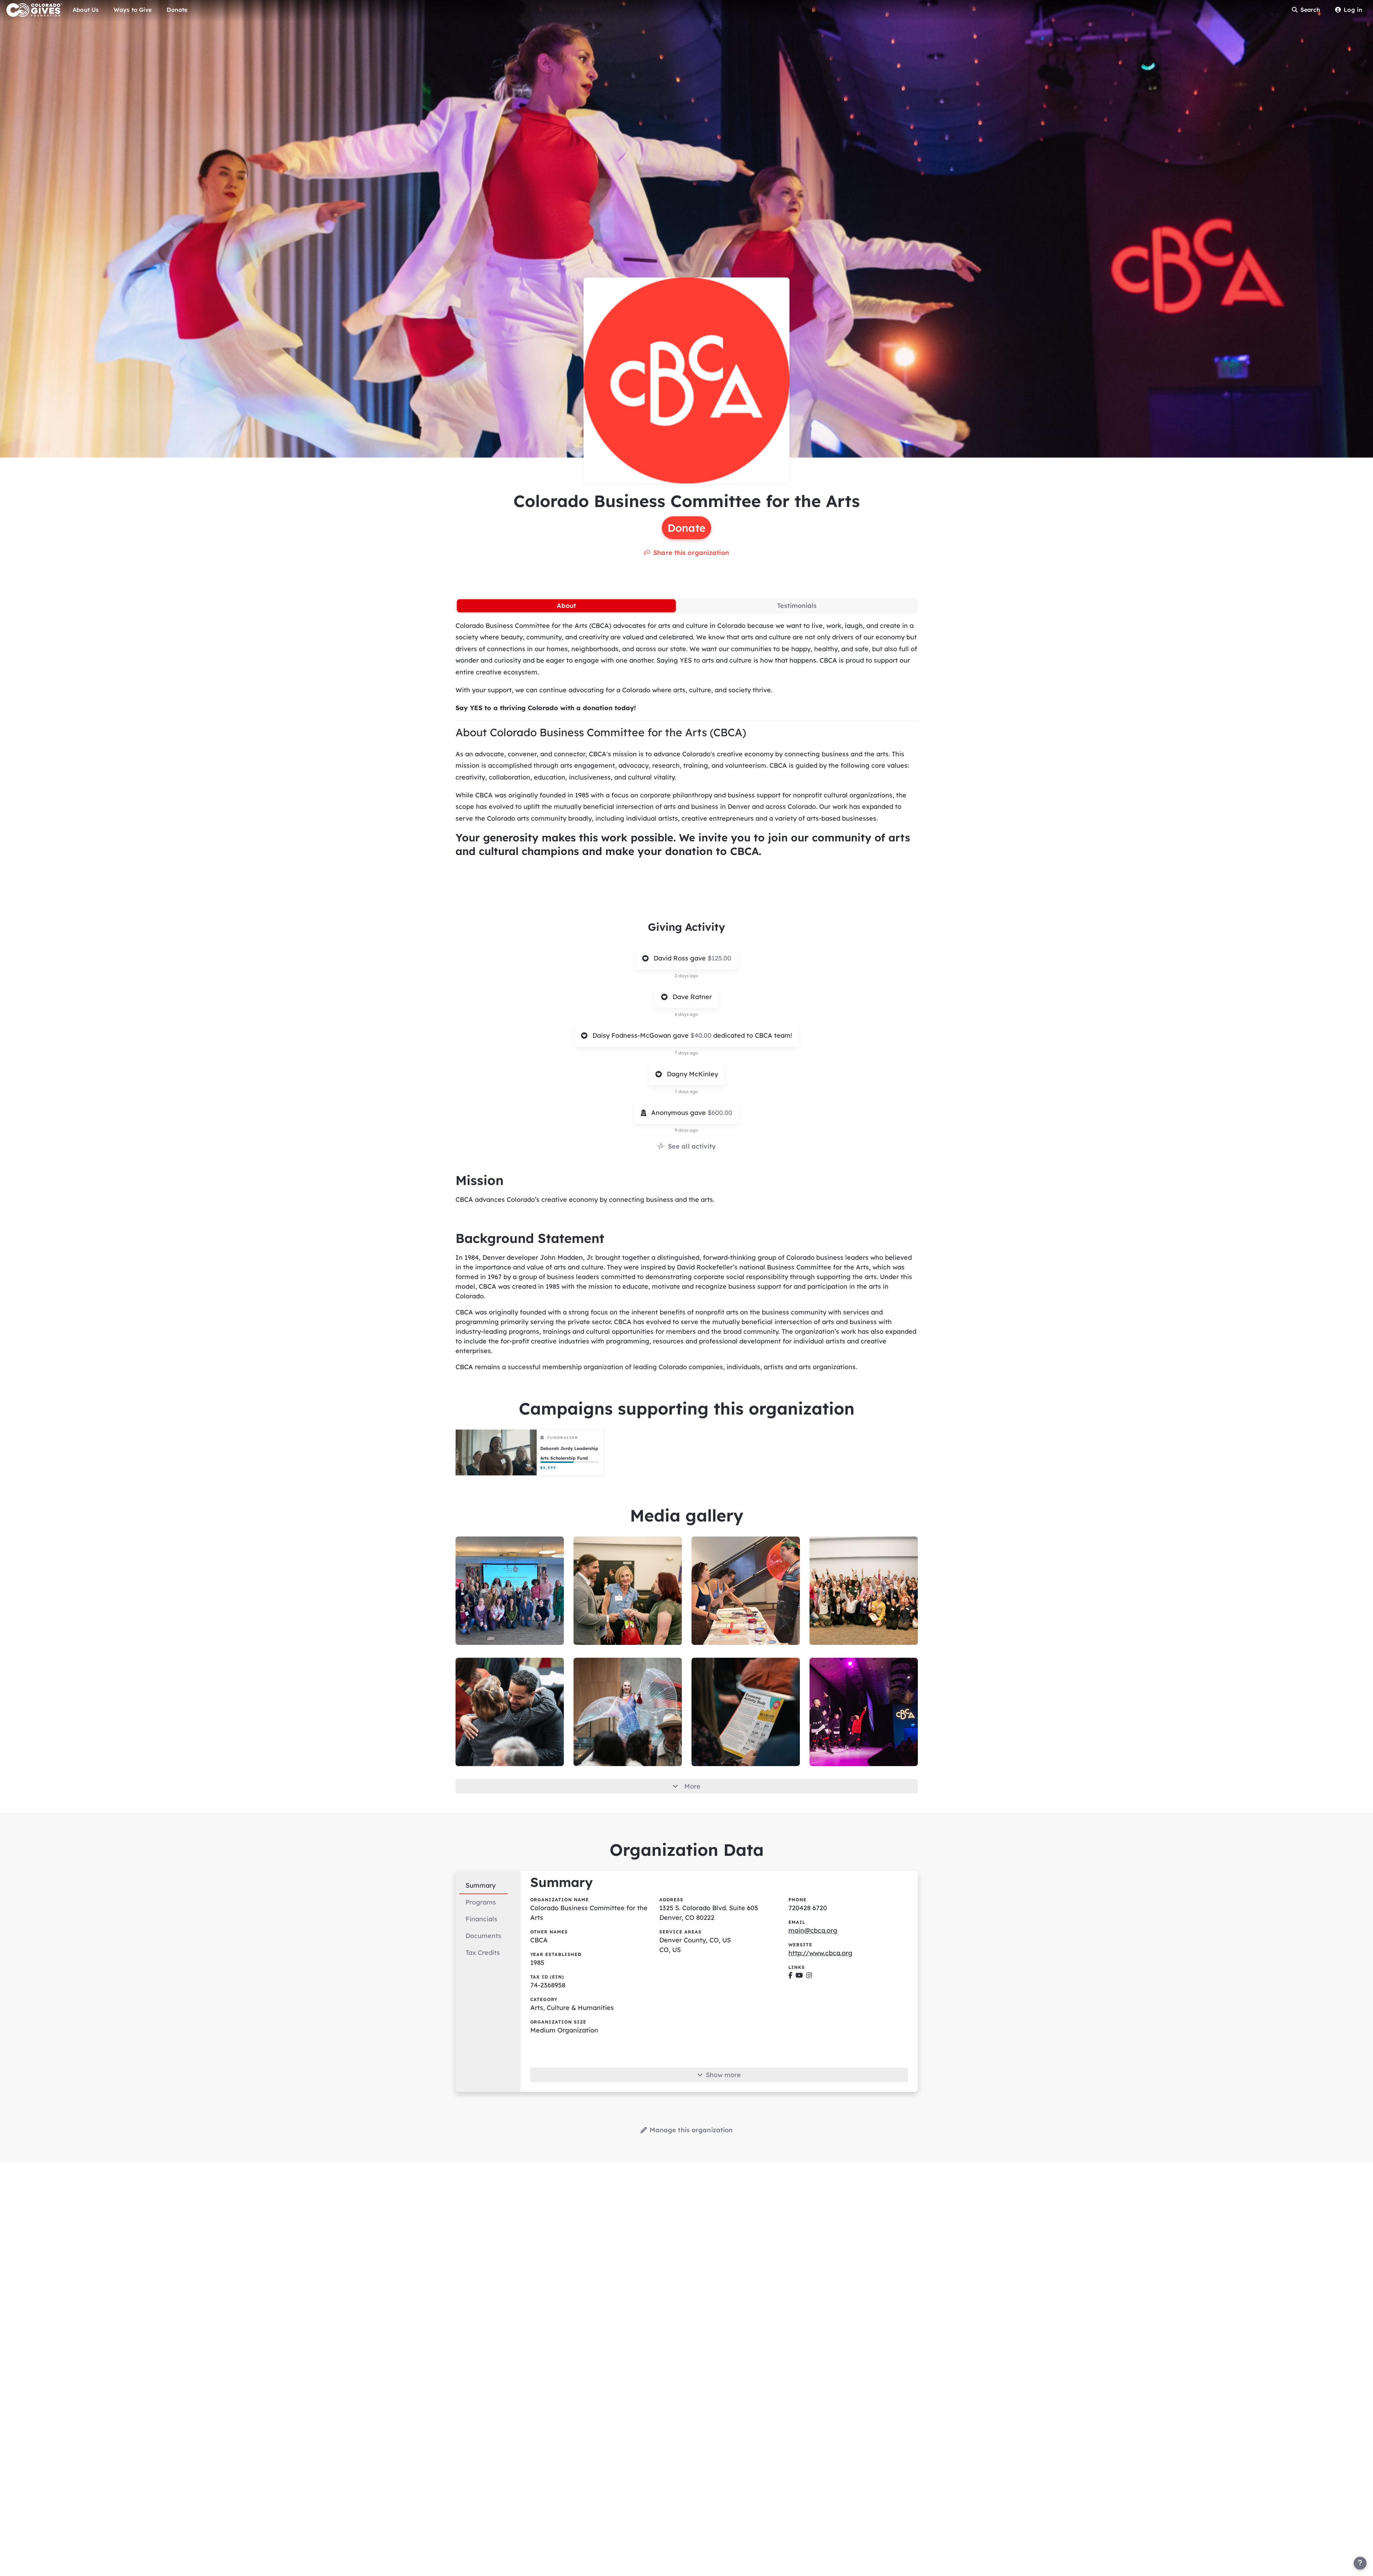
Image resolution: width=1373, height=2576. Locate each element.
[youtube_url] (799, 1975)
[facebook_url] (790, 1975)
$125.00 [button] (719, 958)
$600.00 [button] (720, 1113)
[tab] (566, 606)
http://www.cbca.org (820, 1953)
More (692, 1786)
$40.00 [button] (702, 1035)
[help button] (1360, 2563)
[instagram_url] (809, 1975)
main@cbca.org (813, 1930)
